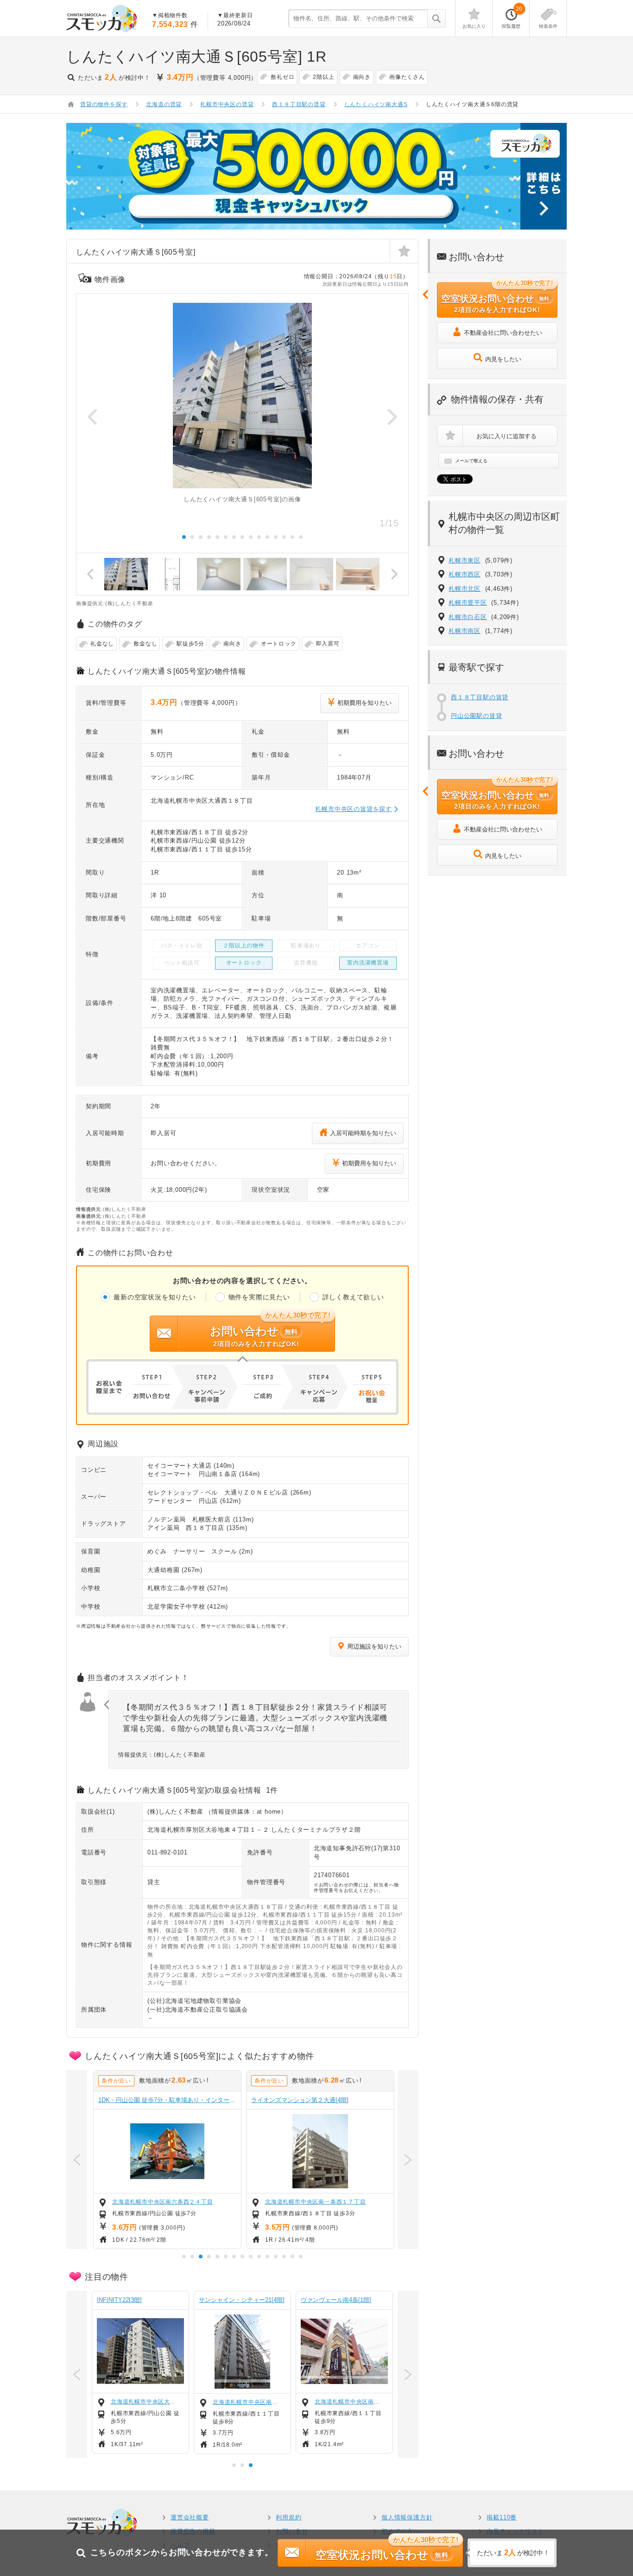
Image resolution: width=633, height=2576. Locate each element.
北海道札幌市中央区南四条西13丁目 (349, 2402)
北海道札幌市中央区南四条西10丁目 (247, 2402)
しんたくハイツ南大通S (376, 104)
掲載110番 (502, 2517)
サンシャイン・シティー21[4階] (242, 2300)
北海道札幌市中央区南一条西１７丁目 (314, 2202)
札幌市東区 (465, 560)
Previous (93, 416)
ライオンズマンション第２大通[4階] (298, 2100)
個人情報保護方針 (407, 2517)
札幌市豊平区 (468, 603)
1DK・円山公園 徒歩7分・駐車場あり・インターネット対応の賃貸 (187, 2100)
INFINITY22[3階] (119, 2300)
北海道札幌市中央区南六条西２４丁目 (161, 2202)
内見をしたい (503, 359)
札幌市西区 (465, 574)
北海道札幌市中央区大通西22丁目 (146, 2402)
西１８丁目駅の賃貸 (480, 697)
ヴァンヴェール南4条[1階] (336, 2300)
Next (392, 416)
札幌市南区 (465, 631)
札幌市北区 (465, 589)
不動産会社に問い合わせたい (503, 333)
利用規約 (288, 2517)
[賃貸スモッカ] (102, 19)
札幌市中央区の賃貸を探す (354, 809)
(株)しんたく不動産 (175, 1812)
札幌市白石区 (468, 617)
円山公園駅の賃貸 (476, 716)
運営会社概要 (190, 2517)
